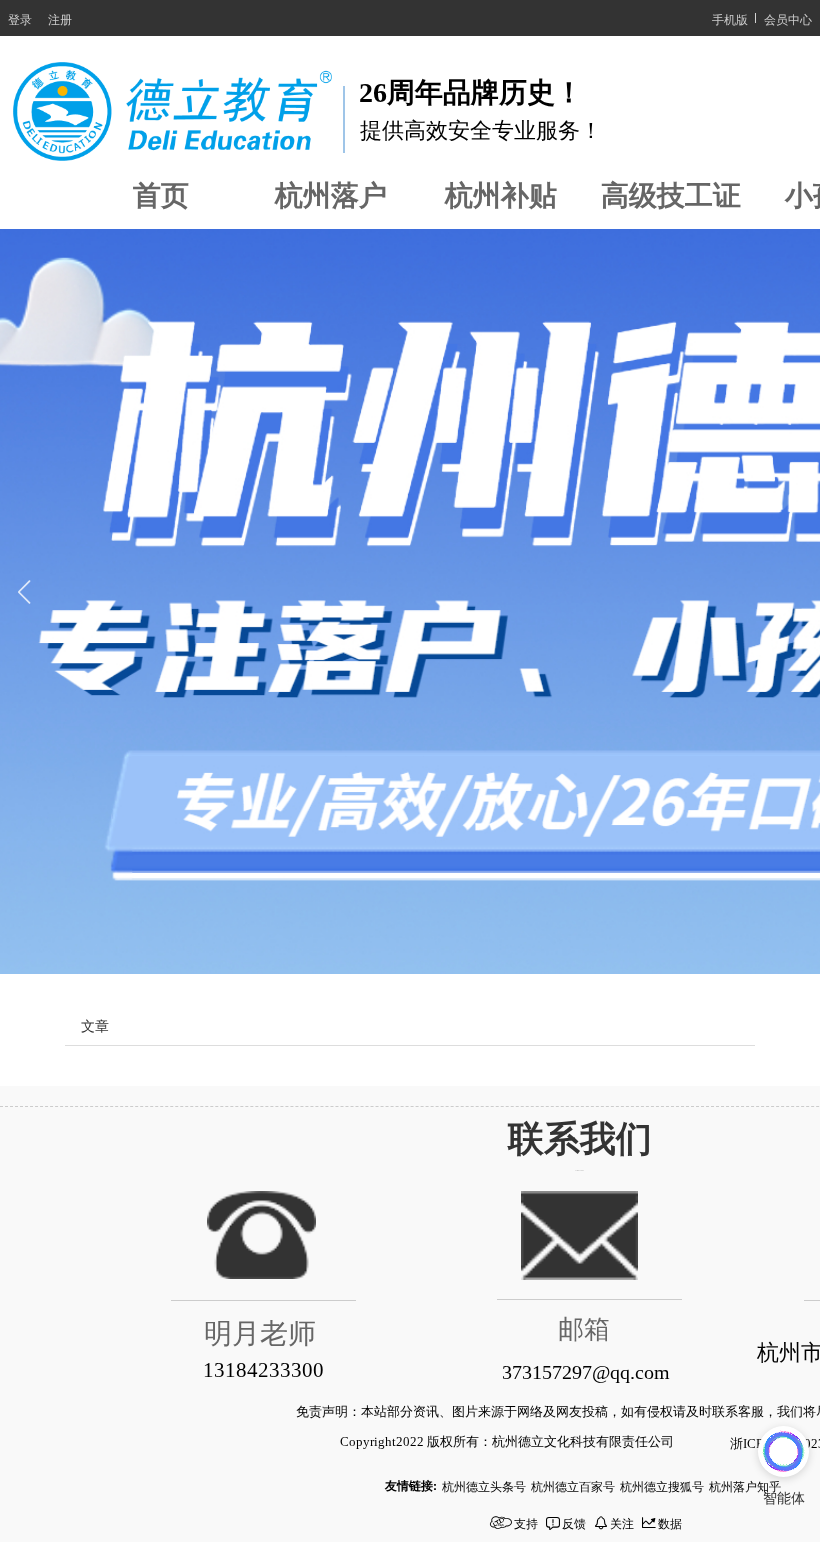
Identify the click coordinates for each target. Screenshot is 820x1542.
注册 (60, 18)
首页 (161, 195)
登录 (20, 18)
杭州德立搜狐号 (662, 1485)
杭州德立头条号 (484, 1485)
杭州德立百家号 (573, 1485)
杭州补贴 (501, 195)
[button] (23, 602)
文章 (95, 1025)
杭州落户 (331, 195)
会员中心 (788, 18)
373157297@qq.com (586, 1372)
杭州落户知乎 (745, 1485)
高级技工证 (671, 195)
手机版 (730, 18)
